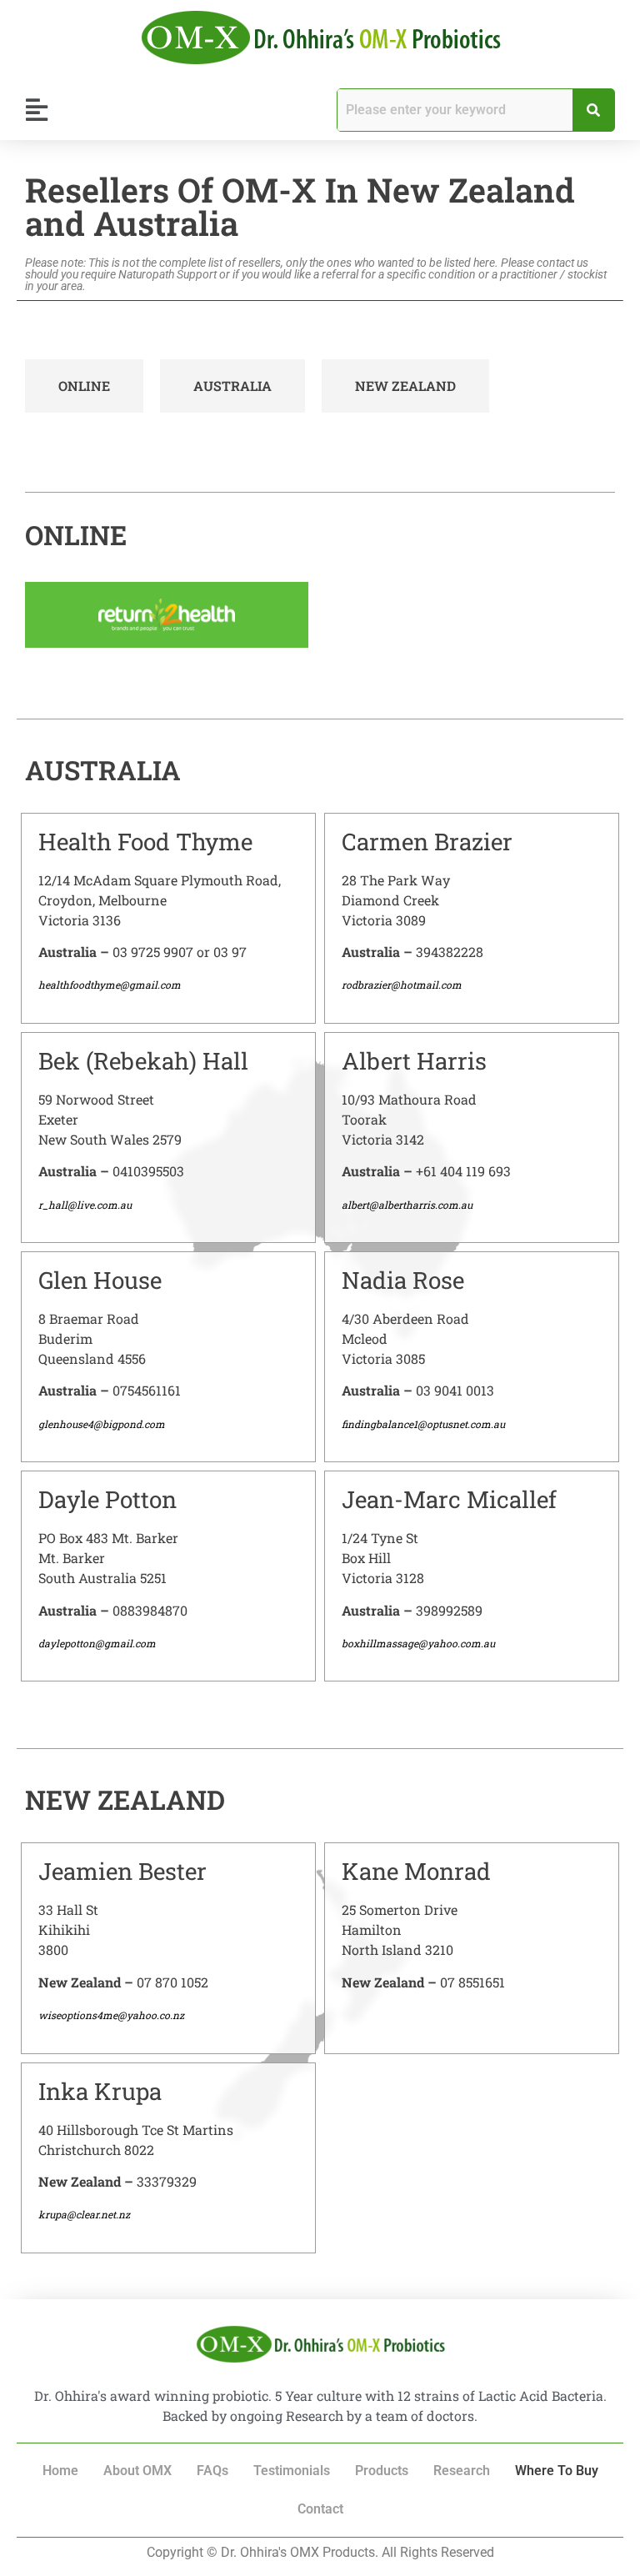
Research (462, 2471)
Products (382, 2471)
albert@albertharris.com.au (407, 1205)
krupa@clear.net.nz (84, 2214)
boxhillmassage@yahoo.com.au (418, 1643)
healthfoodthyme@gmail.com (110, 985)
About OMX (137, 2471)
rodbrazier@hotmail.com (402, 985)
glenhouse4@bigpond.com (102, 1424)
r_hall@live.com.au (85, 1205)
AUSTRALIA (232, 386)
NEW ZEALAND (405, 386)
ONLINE (84, 386)
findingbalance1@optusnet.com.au (423, 1424)
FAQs (212, 2471)
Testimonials (292, 2471)
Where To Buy (557, 2471)
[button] (36, 110)
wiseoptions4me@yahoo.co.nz (111, 2015)
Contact (320, 2509)
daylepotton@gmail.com (97, 1643)
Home (60, 2471)
